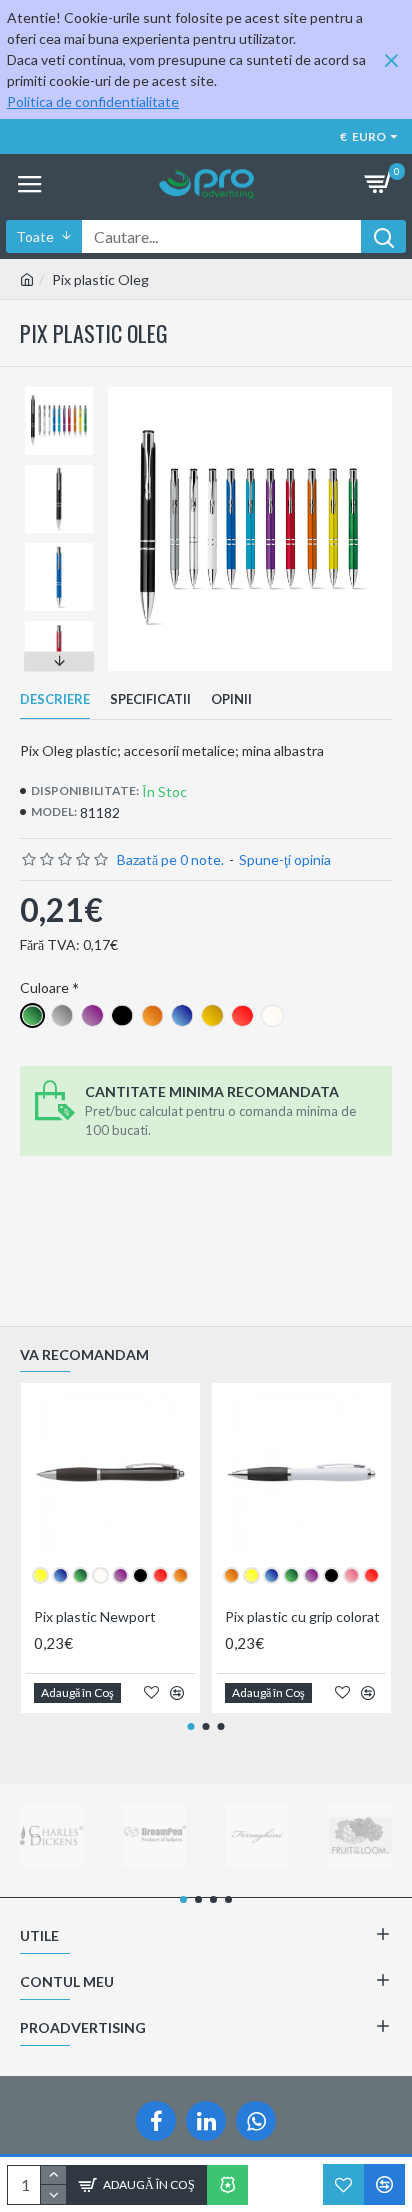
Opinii (231, 699)
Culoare (44, 987)
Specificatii (150, 699)
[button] (59, 392)
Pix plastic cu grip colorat (302, 1616)
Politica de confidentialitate (93, 101)
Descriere (55, 699)
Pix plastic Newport (95, 1616)
